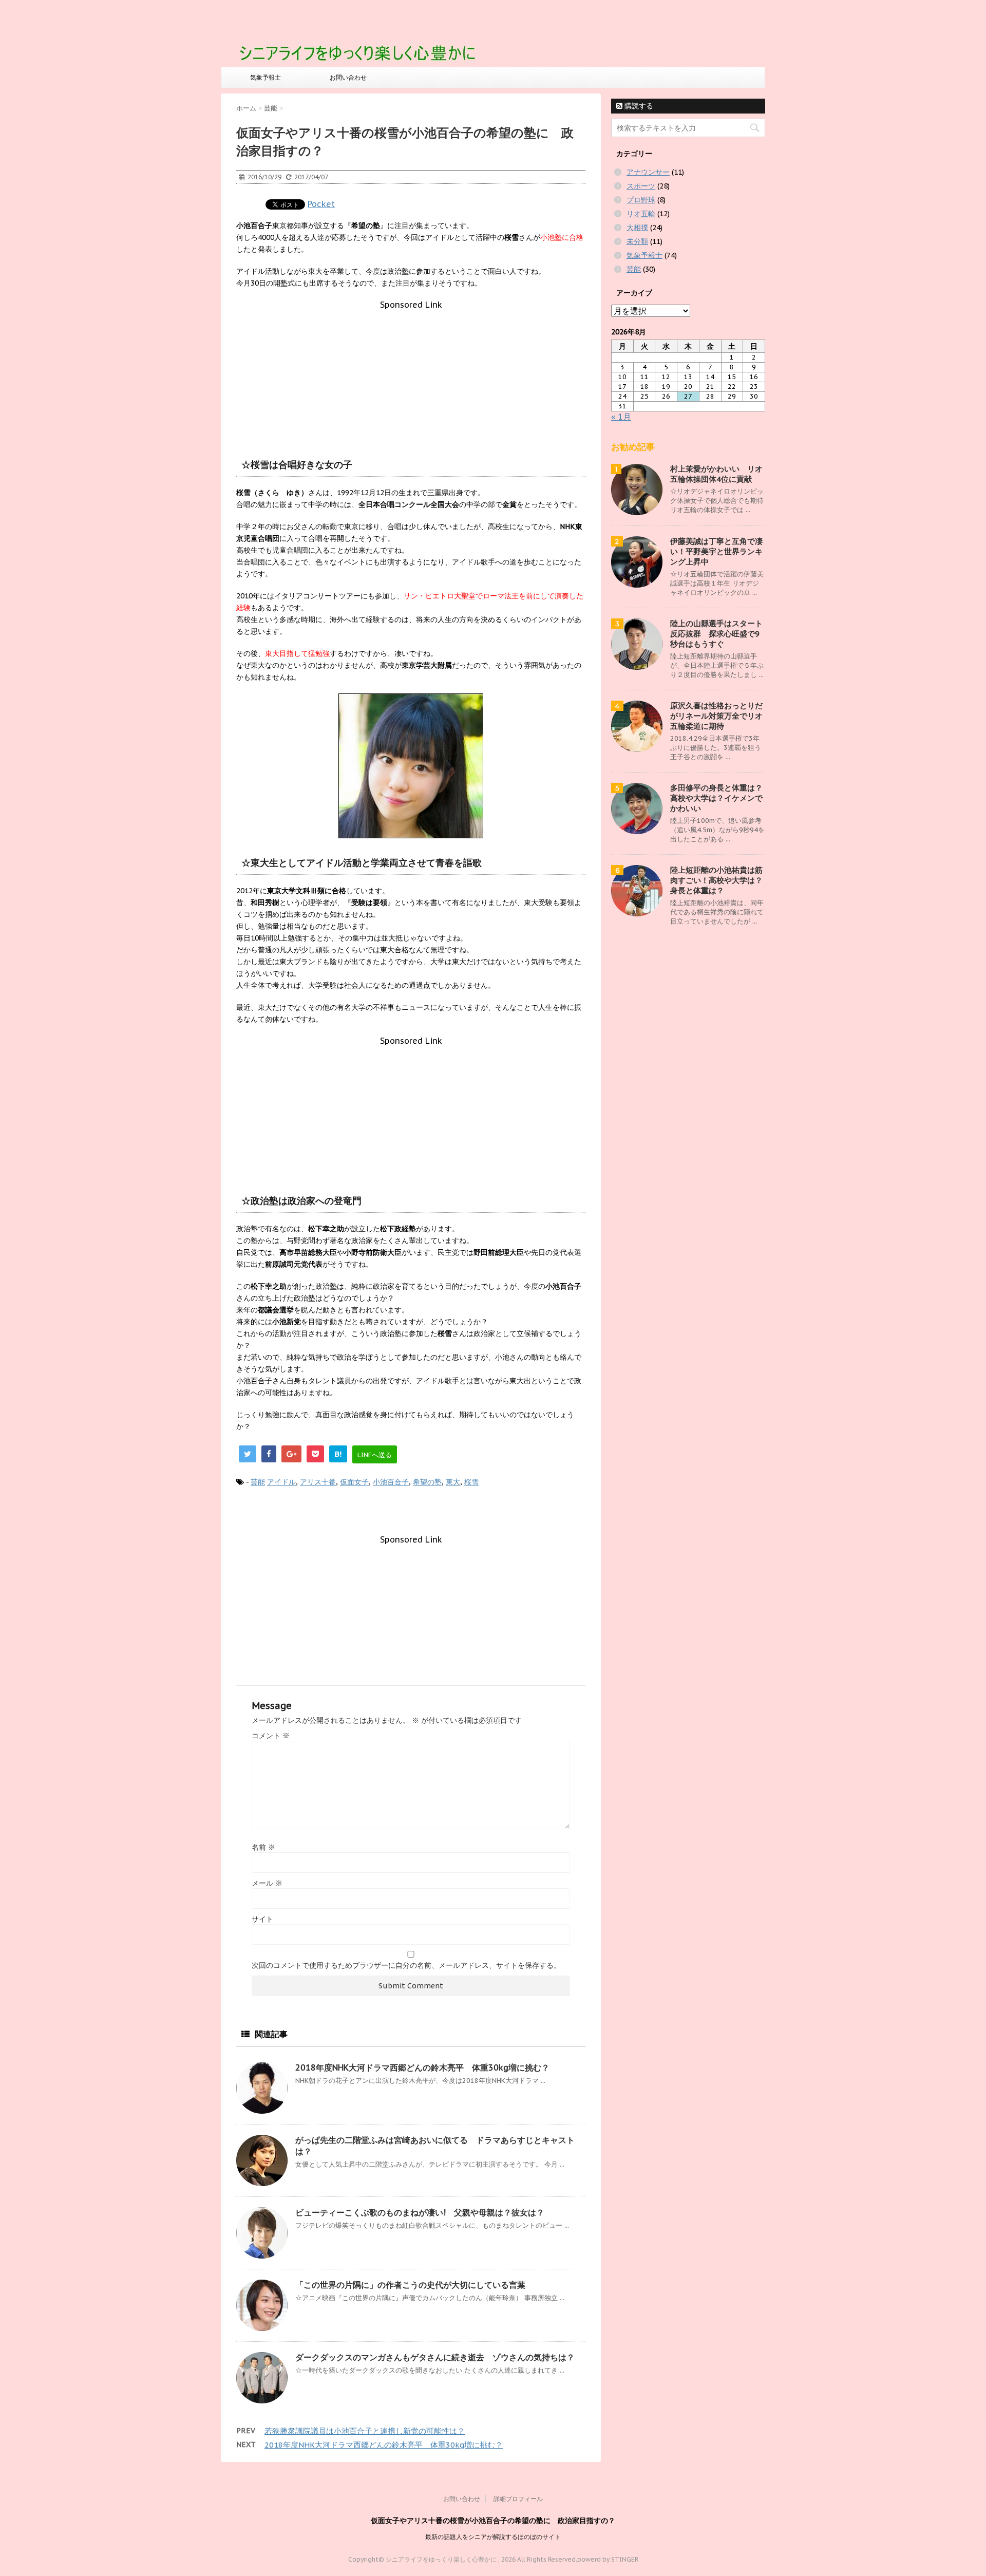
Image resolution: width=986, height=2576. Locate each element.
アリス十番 (318, 1482)
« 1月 (621, 417)
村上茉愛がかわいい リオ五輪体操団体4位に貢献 (716, 474)
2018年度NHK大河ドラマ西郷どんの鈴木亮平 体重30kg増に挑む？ (422, 2067)
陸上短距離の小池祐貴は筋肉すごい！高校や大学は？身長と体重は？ (716, 880)
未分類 (637, 241)
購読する (638, 106)
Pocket (321, 204)
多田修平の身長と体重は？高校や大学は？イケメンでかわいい (716, 798)
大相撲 (637, 228)
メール (267, 1883)
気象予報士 (266, 77)
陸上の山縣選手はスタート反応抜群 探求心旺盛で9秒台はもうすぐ (716, 634)
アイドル (281, 1482)
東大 (453, 1482)
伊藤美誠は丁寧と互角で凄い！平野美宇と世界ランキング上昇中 (716, 551)
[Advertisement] (411, 374)
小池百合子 (391, 1482)
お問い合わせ (348, 77)
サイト (262, 1919)
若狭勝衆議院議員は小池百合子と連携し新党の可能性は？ (365, 2431)
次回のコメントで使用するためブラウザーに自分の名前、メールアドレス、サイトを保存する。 (406, 1965)
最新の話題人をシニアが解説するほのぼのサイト (493, 2537)
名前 (263, 1847)
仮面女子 (354, 1482)
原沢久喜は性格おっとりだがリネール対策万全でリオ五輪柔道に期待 (716, 716)
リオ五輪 (641, 214)
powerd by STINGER (608, 2559)
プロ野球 (641, 200)
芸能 (258, 1482)
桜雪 (471, 1482)
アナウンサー (648, 172)
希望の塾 (427, 1482)
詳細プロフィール (518, 2499)
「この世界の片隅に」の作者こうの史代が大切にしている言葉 (410, 2285)
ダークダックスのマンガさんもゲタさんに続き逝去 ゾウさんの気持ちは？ (435, 2357)
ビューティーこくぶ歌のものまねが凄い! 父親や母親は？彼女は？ (420, 2212)
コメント (271, 1736)
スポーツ (641, 186)
